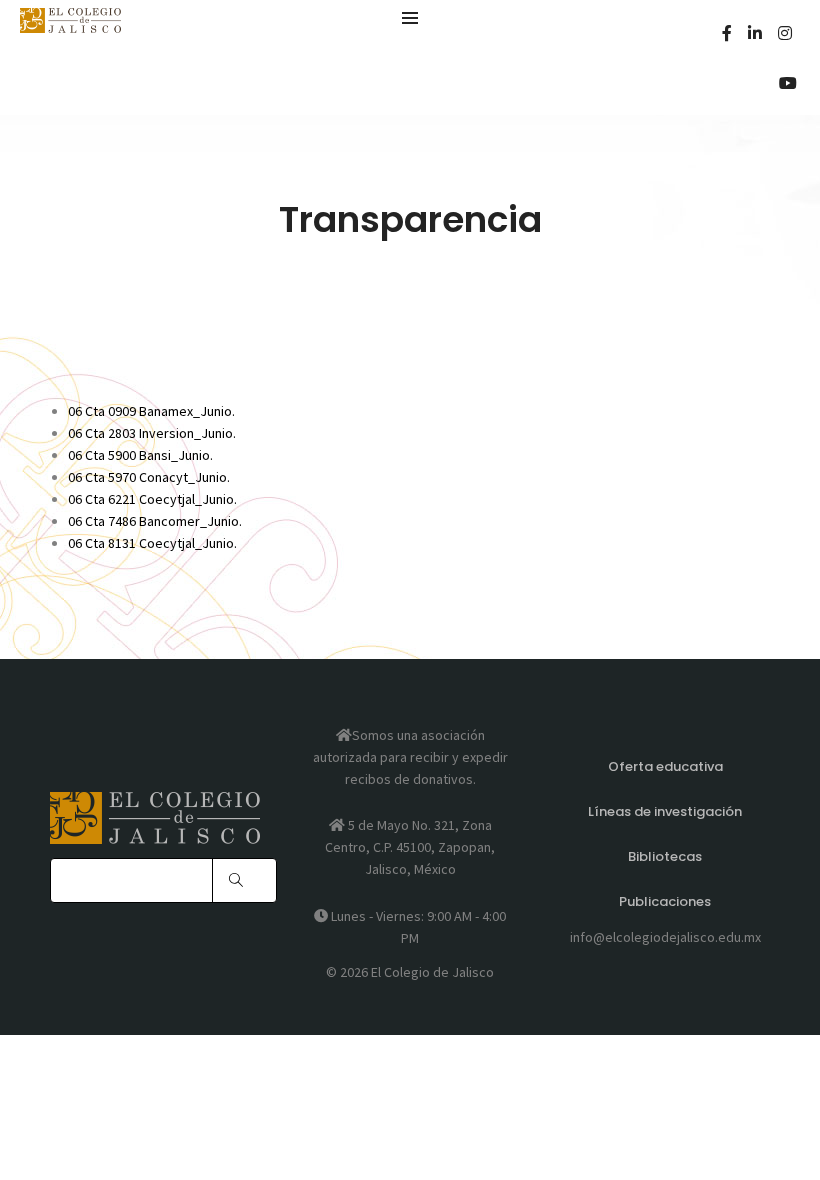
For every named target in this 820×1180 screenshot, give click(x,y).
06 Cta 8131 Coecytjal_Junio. (152, 543)
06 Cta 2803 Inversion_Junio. (152, 433)
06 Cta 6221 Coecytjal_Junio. (152, 499)
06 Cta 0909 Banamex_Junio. (151, 411)
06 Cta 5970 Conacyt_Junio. (149, 477)
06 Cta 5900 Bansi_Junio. (140, 455)
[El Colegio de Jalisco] (70, 24)
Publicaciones (665, 901)
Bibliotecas (665, 856)
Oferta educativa (665, 766)
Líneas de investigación (665, 811)
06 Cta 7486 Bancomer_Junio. (155, 521)
